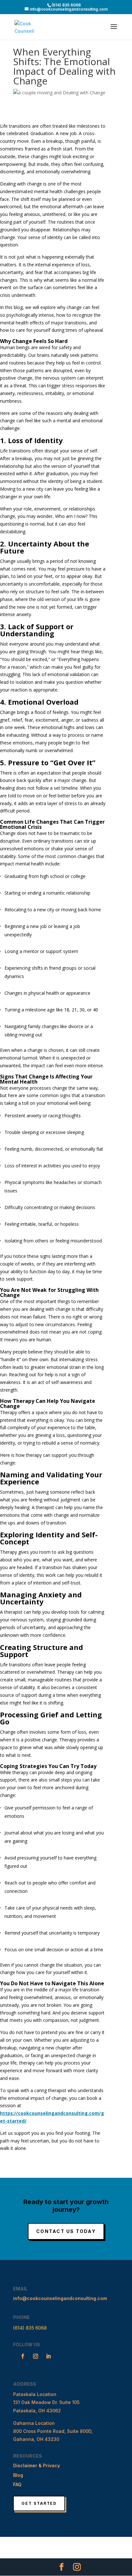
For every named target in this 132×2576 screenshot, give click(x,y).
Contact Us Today (66, 2231)
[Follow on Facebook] (23, 2356)
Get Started (39, 2503)
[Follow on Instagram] (36, 2356)
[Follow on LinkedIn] (48, 2356)
